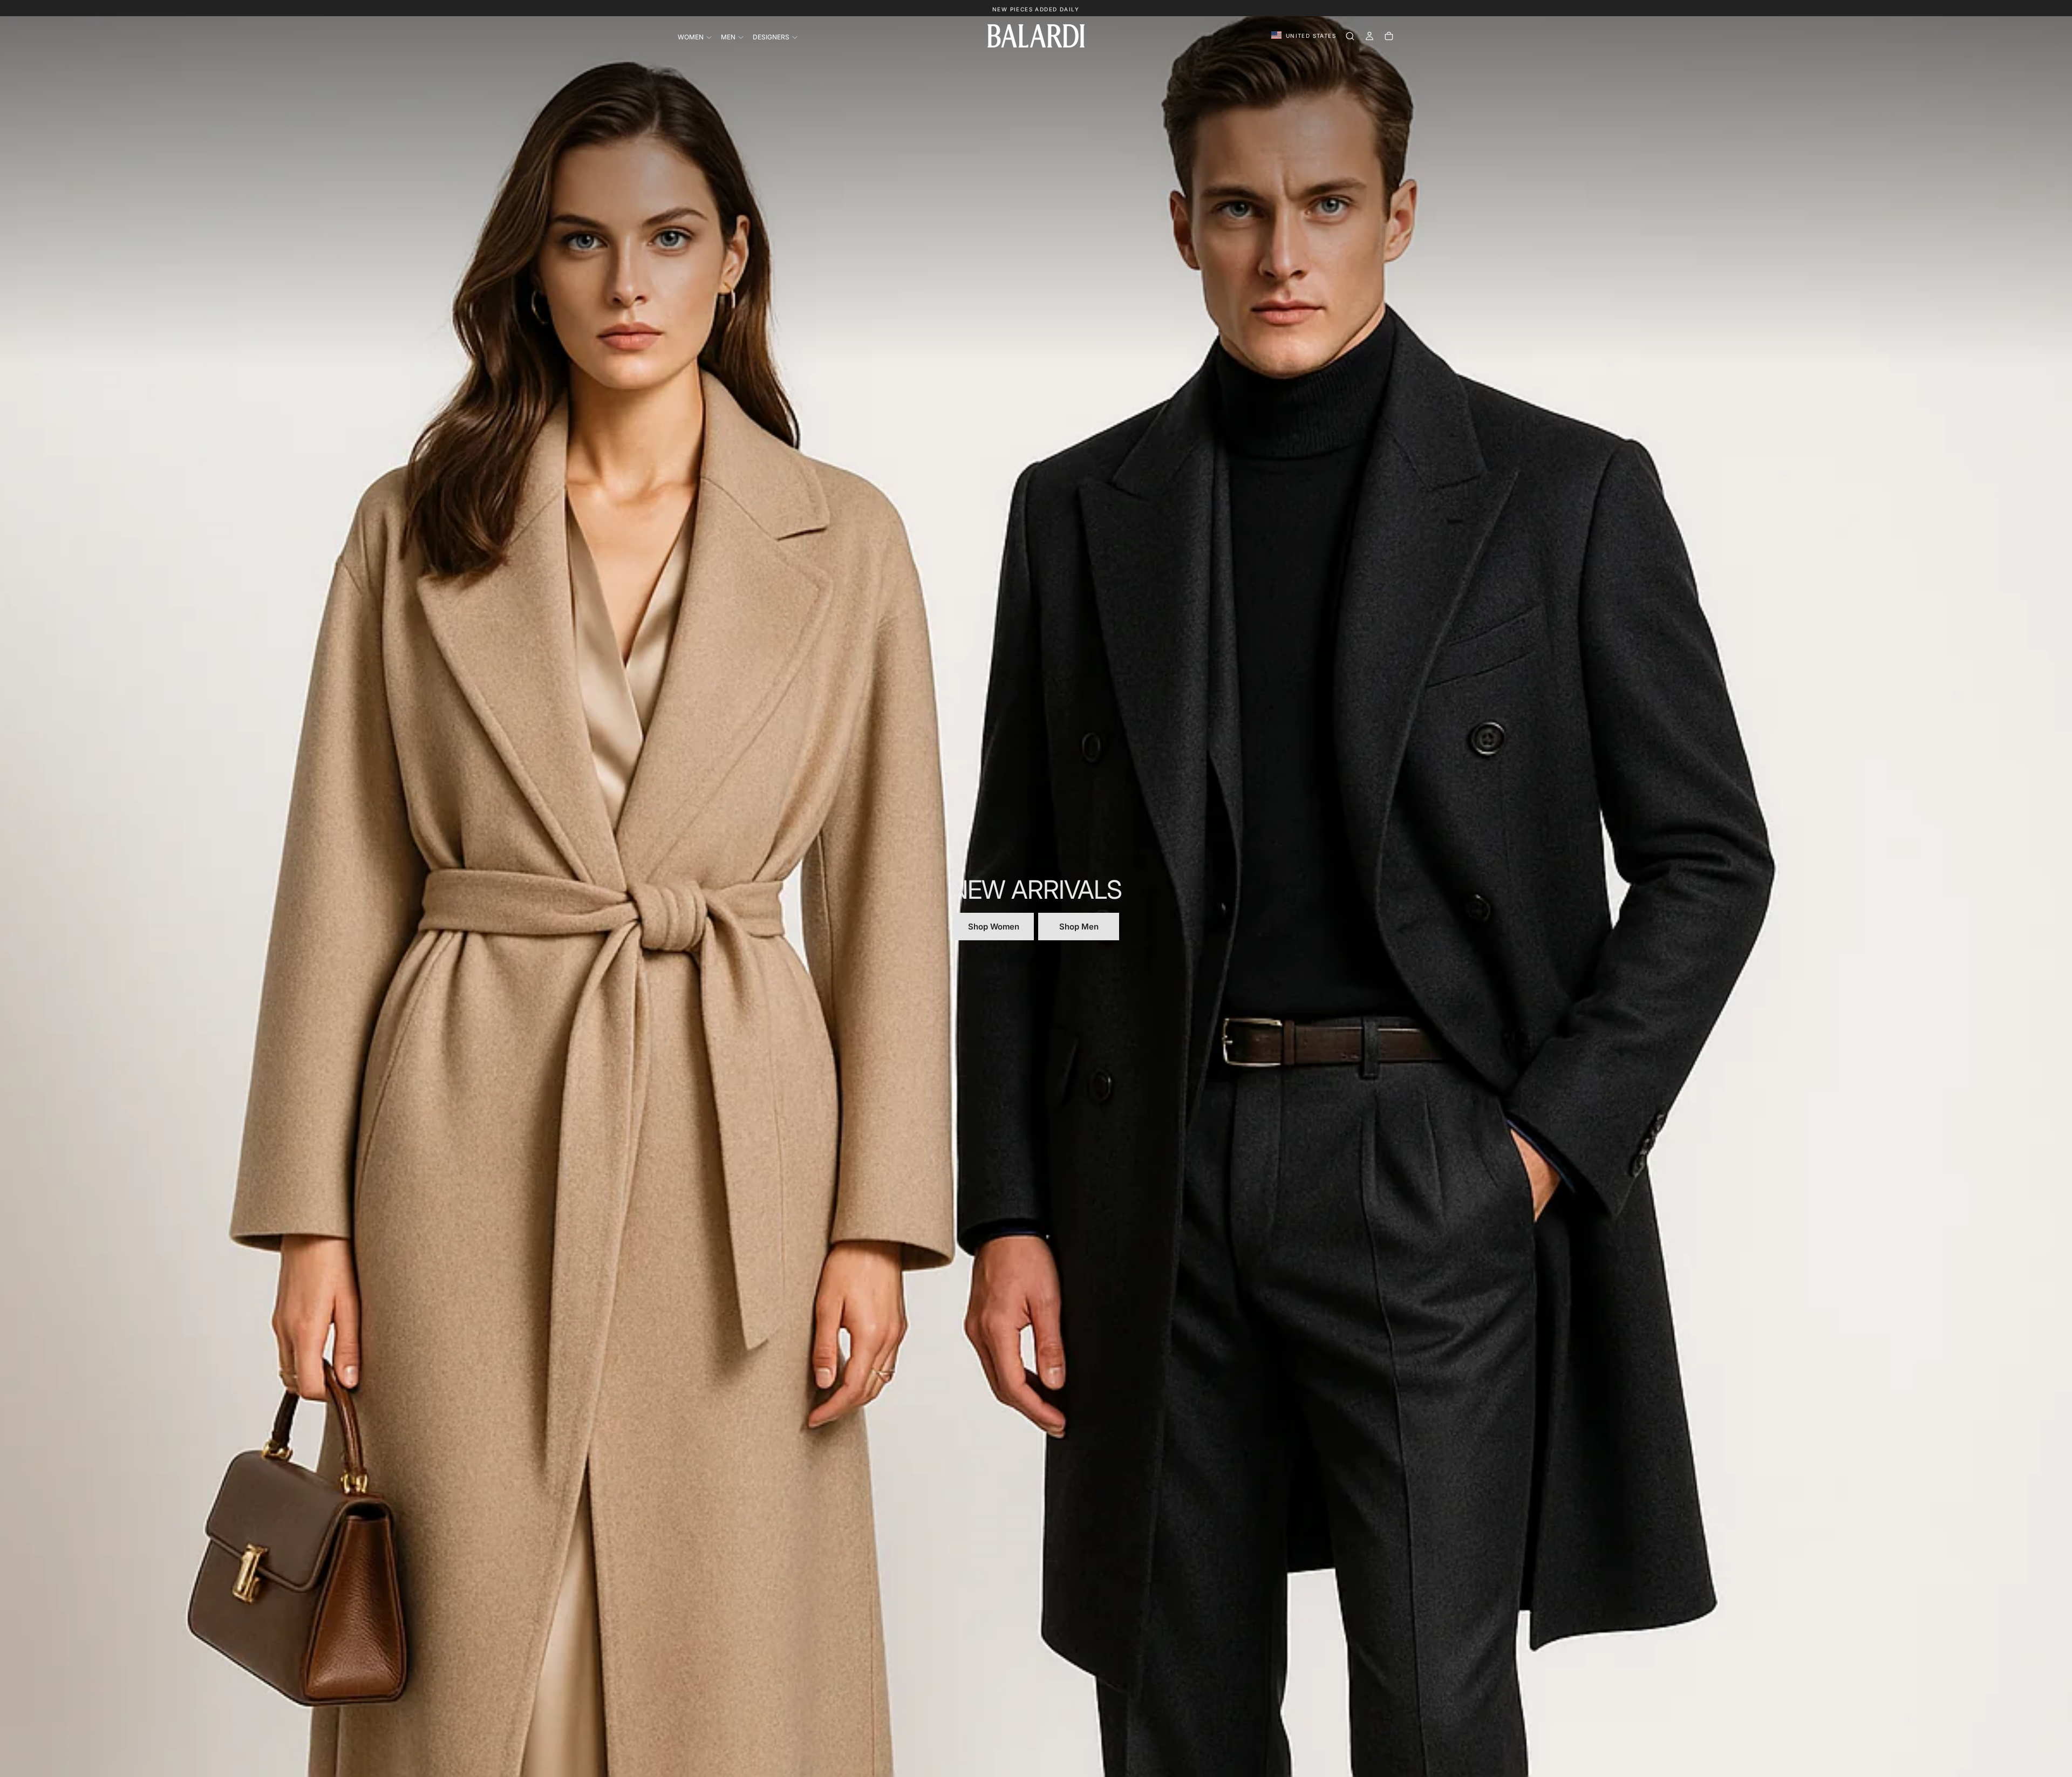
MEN (728, 37)
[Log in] (1369, 36)
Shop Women (994, 927)
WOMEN (691, 37)
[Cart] (1389, 36)
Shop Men (1079, 927)
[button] (1304, 36)
